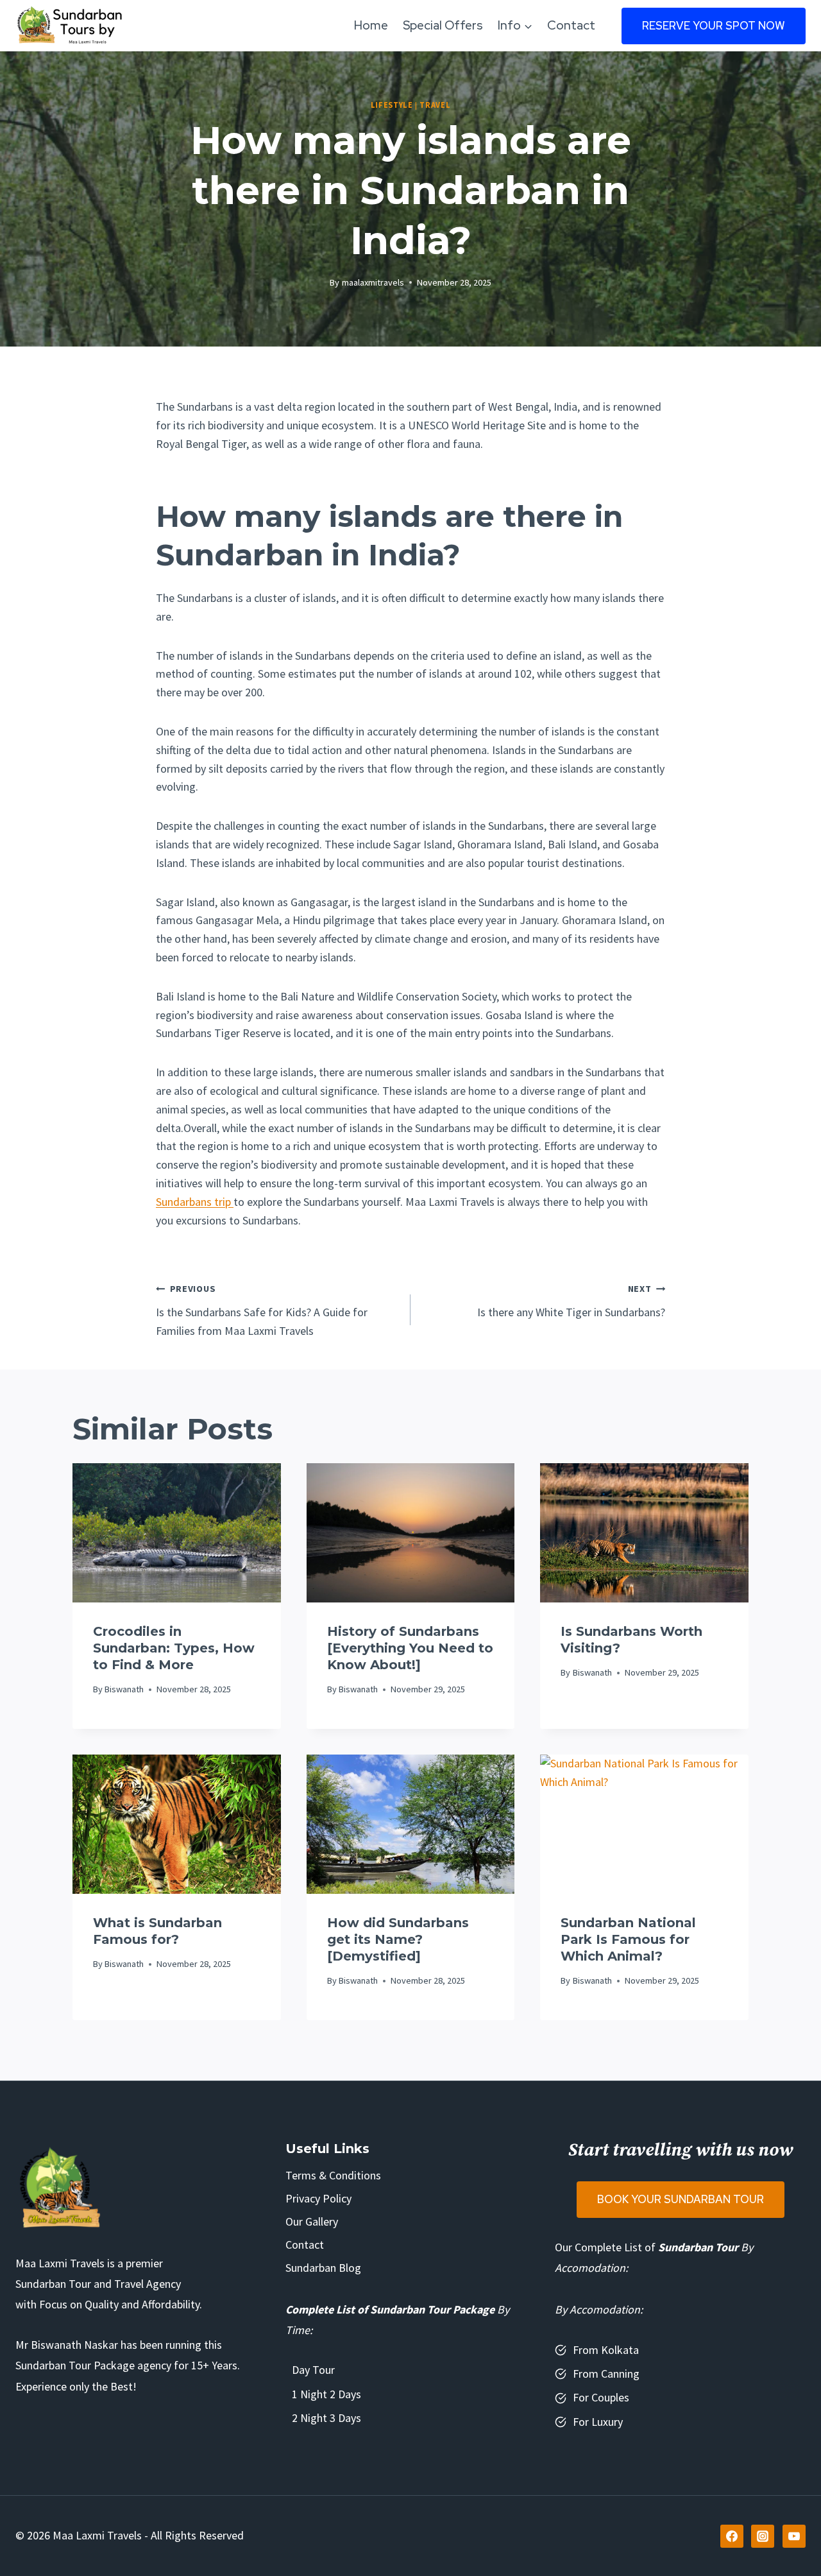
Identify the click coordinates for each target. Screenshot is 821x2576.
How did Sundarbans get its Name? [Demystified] (398, 1939)
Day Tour (313, 2370)
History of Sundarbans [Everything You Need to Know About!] (410, 1648)
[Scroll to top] (794, 2537)
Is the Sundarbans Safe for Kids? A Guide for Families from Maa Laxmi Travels (262, 1310)
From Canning (606, 2374)
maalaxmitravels (373, 282)
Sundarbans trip (195, 1202)
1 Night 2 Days (326, 2394)
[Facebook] (732, 2536)
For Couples (601, 2397)
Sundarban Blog (323, 2268)
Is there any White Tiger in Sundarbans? (571, 1301)
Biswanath (124, 1689)
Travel (435, 105)
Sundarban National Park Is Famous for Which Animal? (628, 1939)
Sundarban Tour (698, 2247)
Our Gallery (312, 2221)
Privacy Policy (318, 2198)
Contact (571, 25)
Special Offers (443, 25)
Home (371, 25)
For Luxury (598, 2422)
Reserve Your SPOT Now (714, 26)
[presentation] (177, 1533)
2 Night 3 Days (326, 2418)
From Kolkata (606, 2350)
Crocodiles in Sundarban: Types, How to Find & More (174, 1648)
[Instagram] (763, 2536)
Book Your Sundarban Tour (681, 2199)
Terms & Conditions (333, 2175)
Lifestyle (392, 105)
